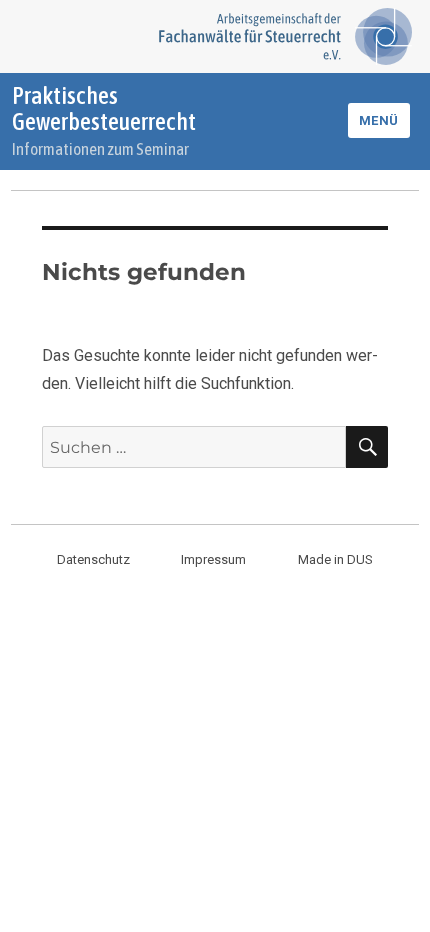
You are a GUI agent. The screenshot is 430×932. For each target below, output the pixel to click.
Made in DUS (335, 559)
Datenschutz (93, 559)
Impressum (213, 559)
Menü (379, 120)
